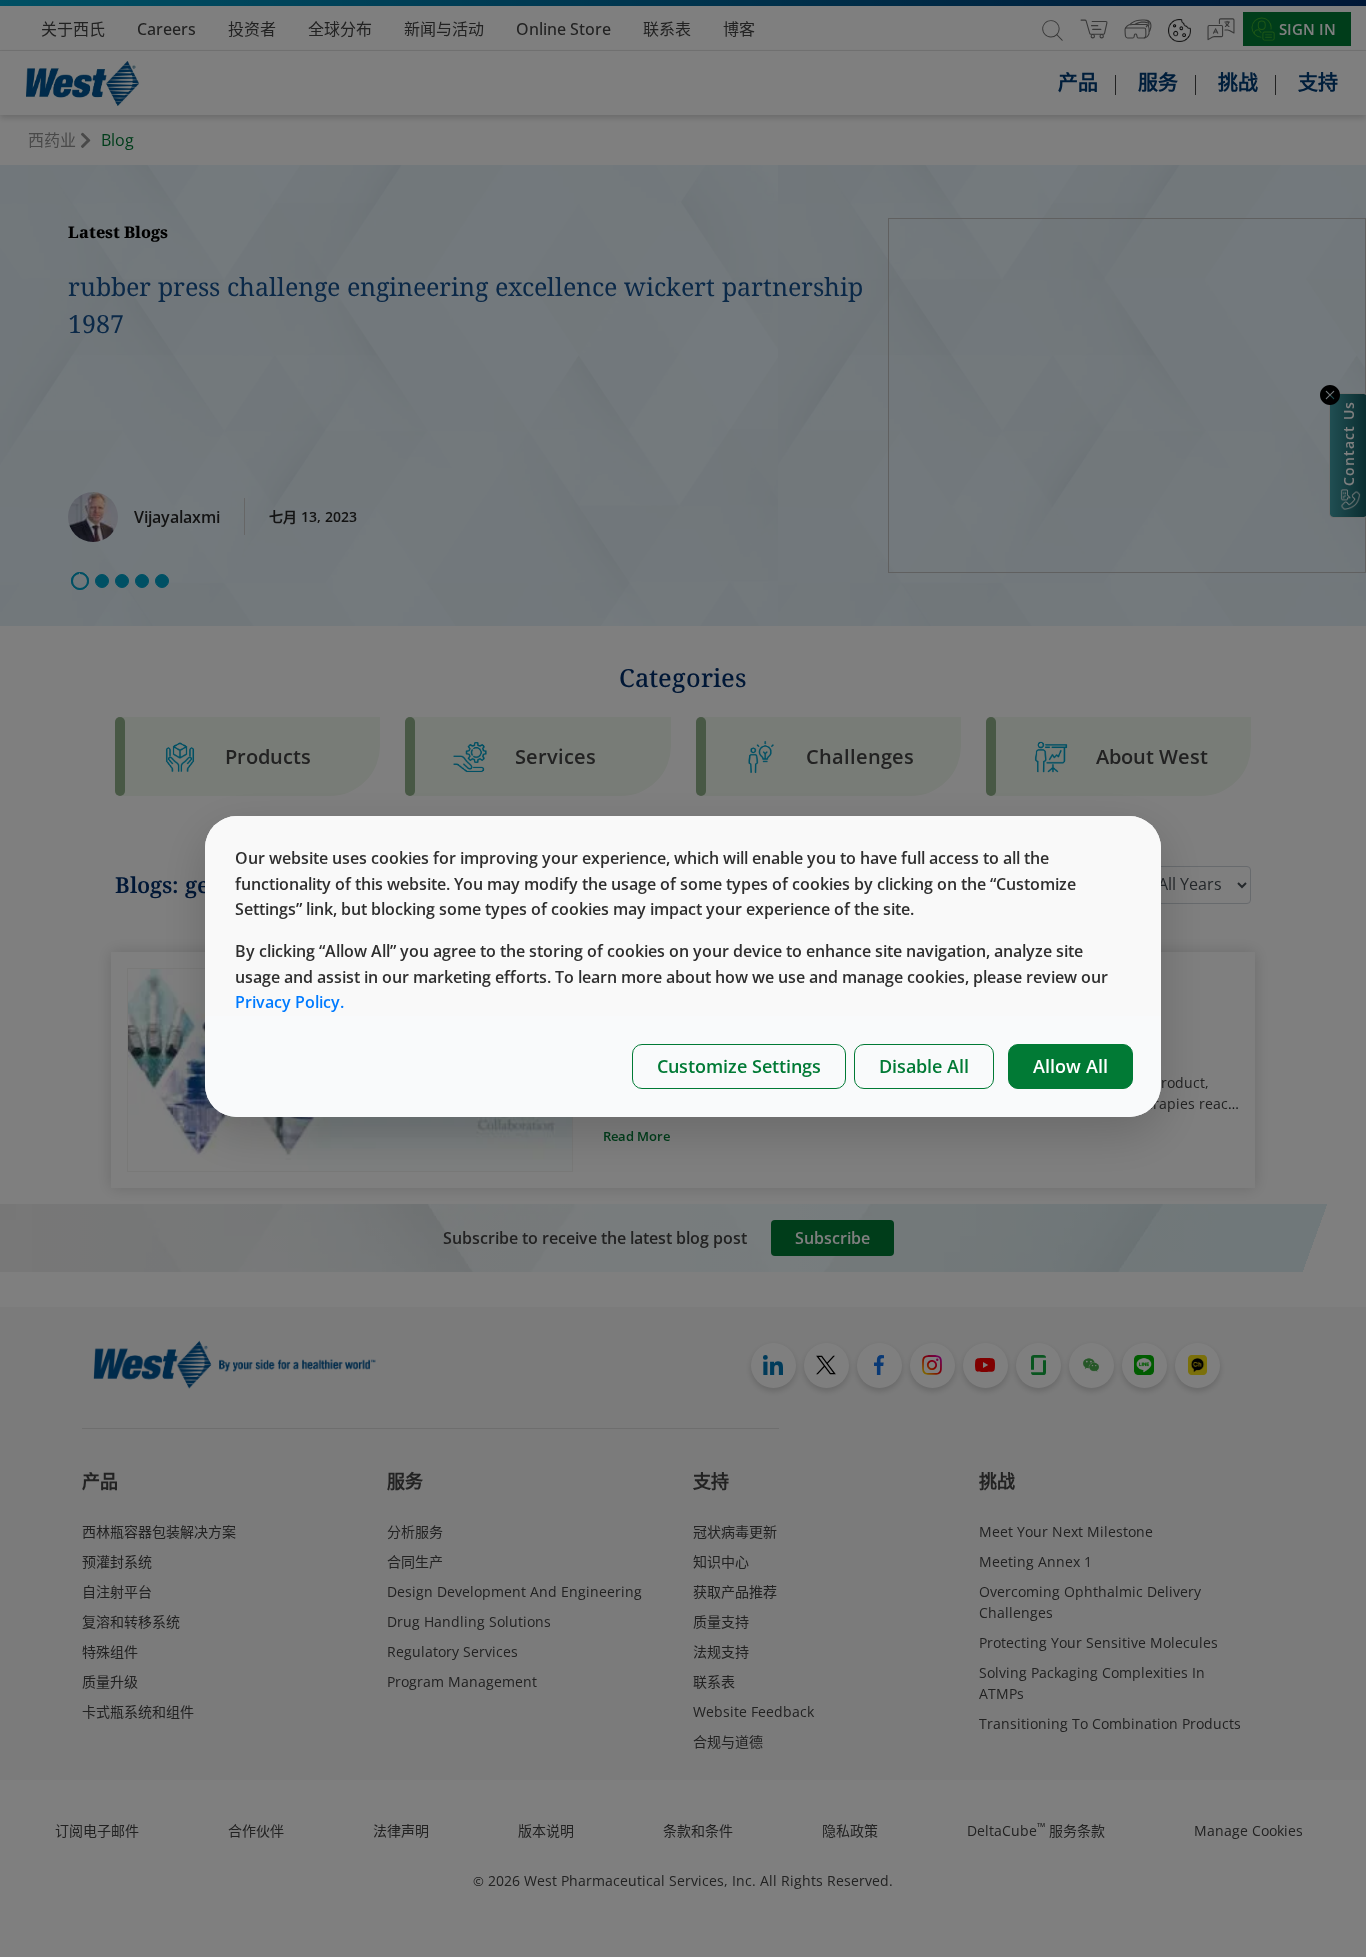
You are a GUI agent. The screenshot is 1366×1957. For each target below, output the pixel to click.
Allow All (1070, 1066)
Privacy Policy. (289, 1002)
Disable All (924, 1066)
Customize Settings (739, 1066)
